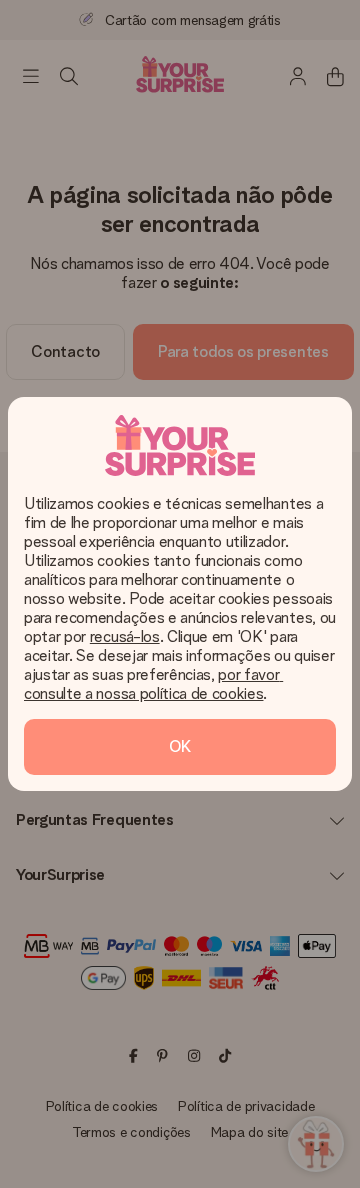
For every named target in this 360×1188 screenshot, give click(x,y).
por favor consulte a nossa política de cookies (153, 684)
